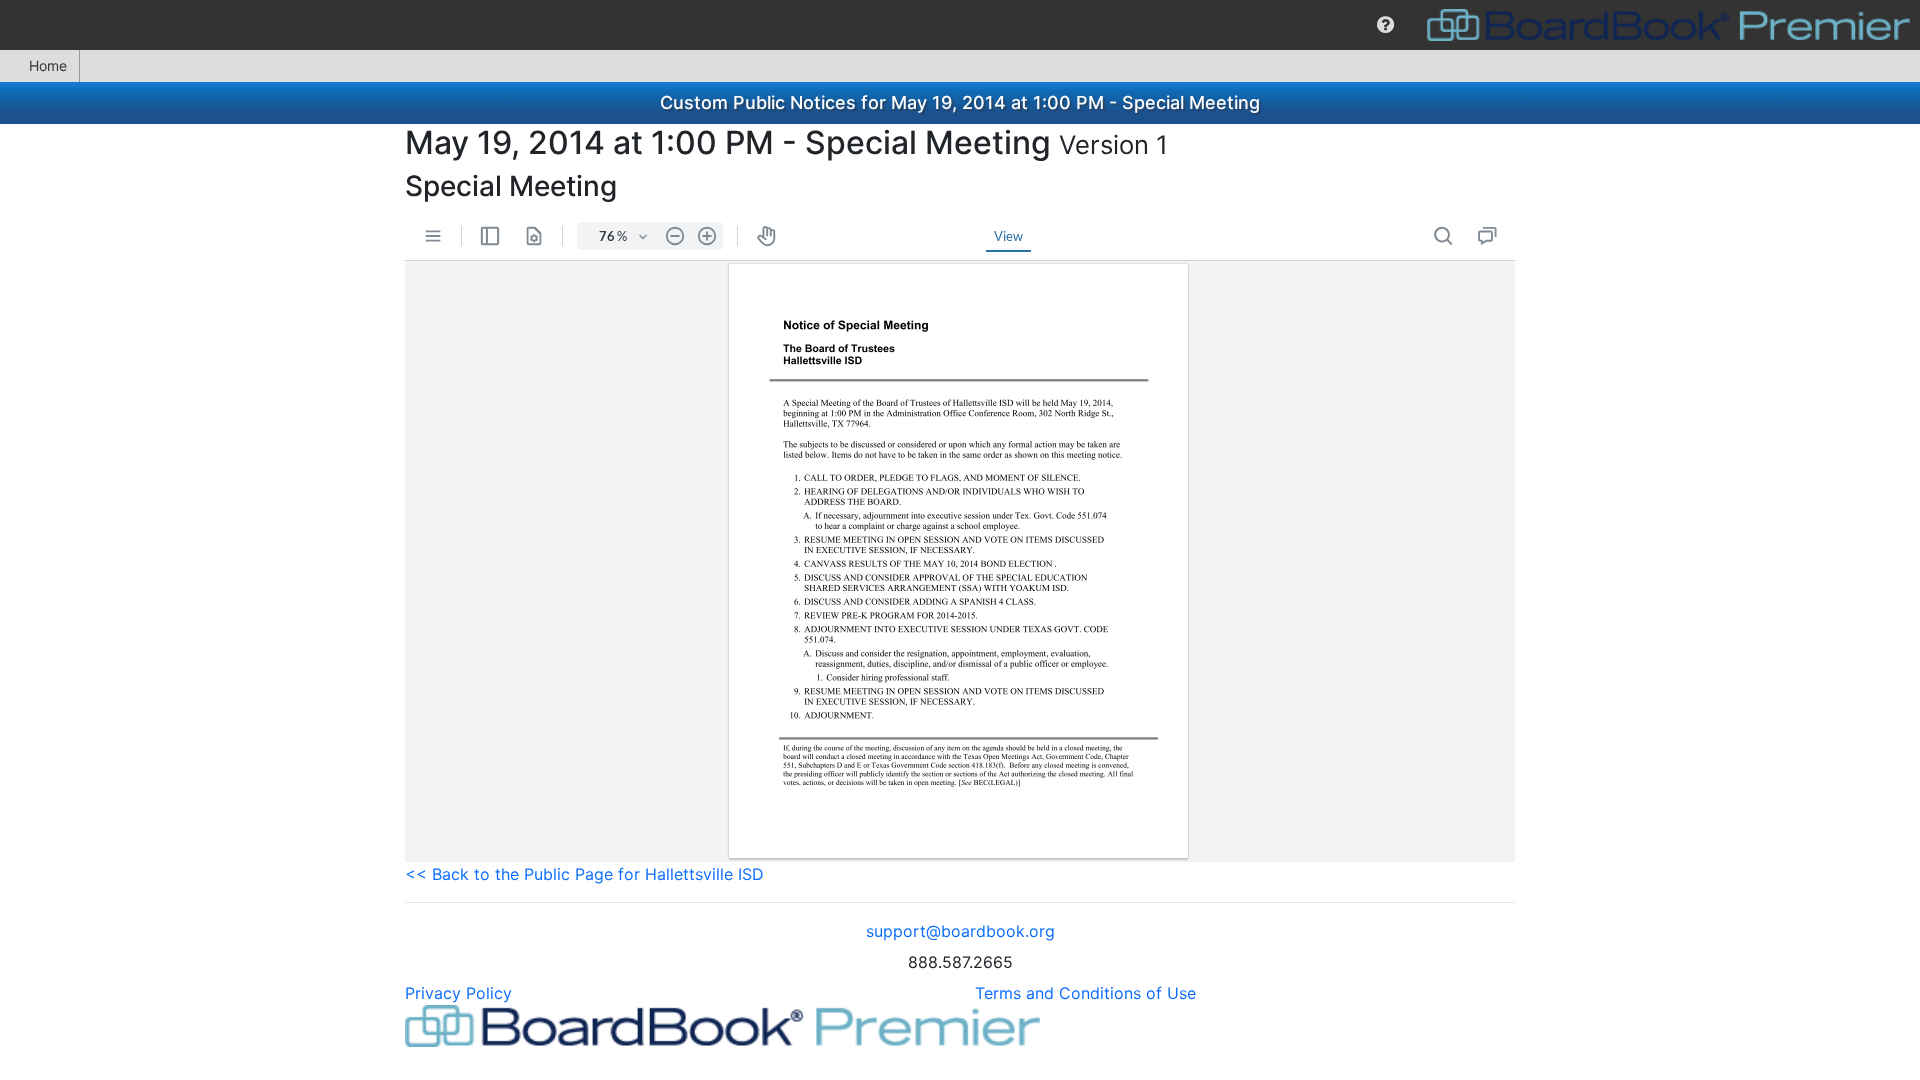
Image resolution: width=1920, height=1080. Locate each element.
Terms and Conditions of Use (1085, 993)
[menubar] (960, 25)
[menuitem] (1385, 25)
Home (48, 65)
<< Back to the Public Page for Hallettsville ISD (584, 874)
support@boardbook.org (960, 931)
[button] (1385, 25)
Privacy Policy (458, 993)
